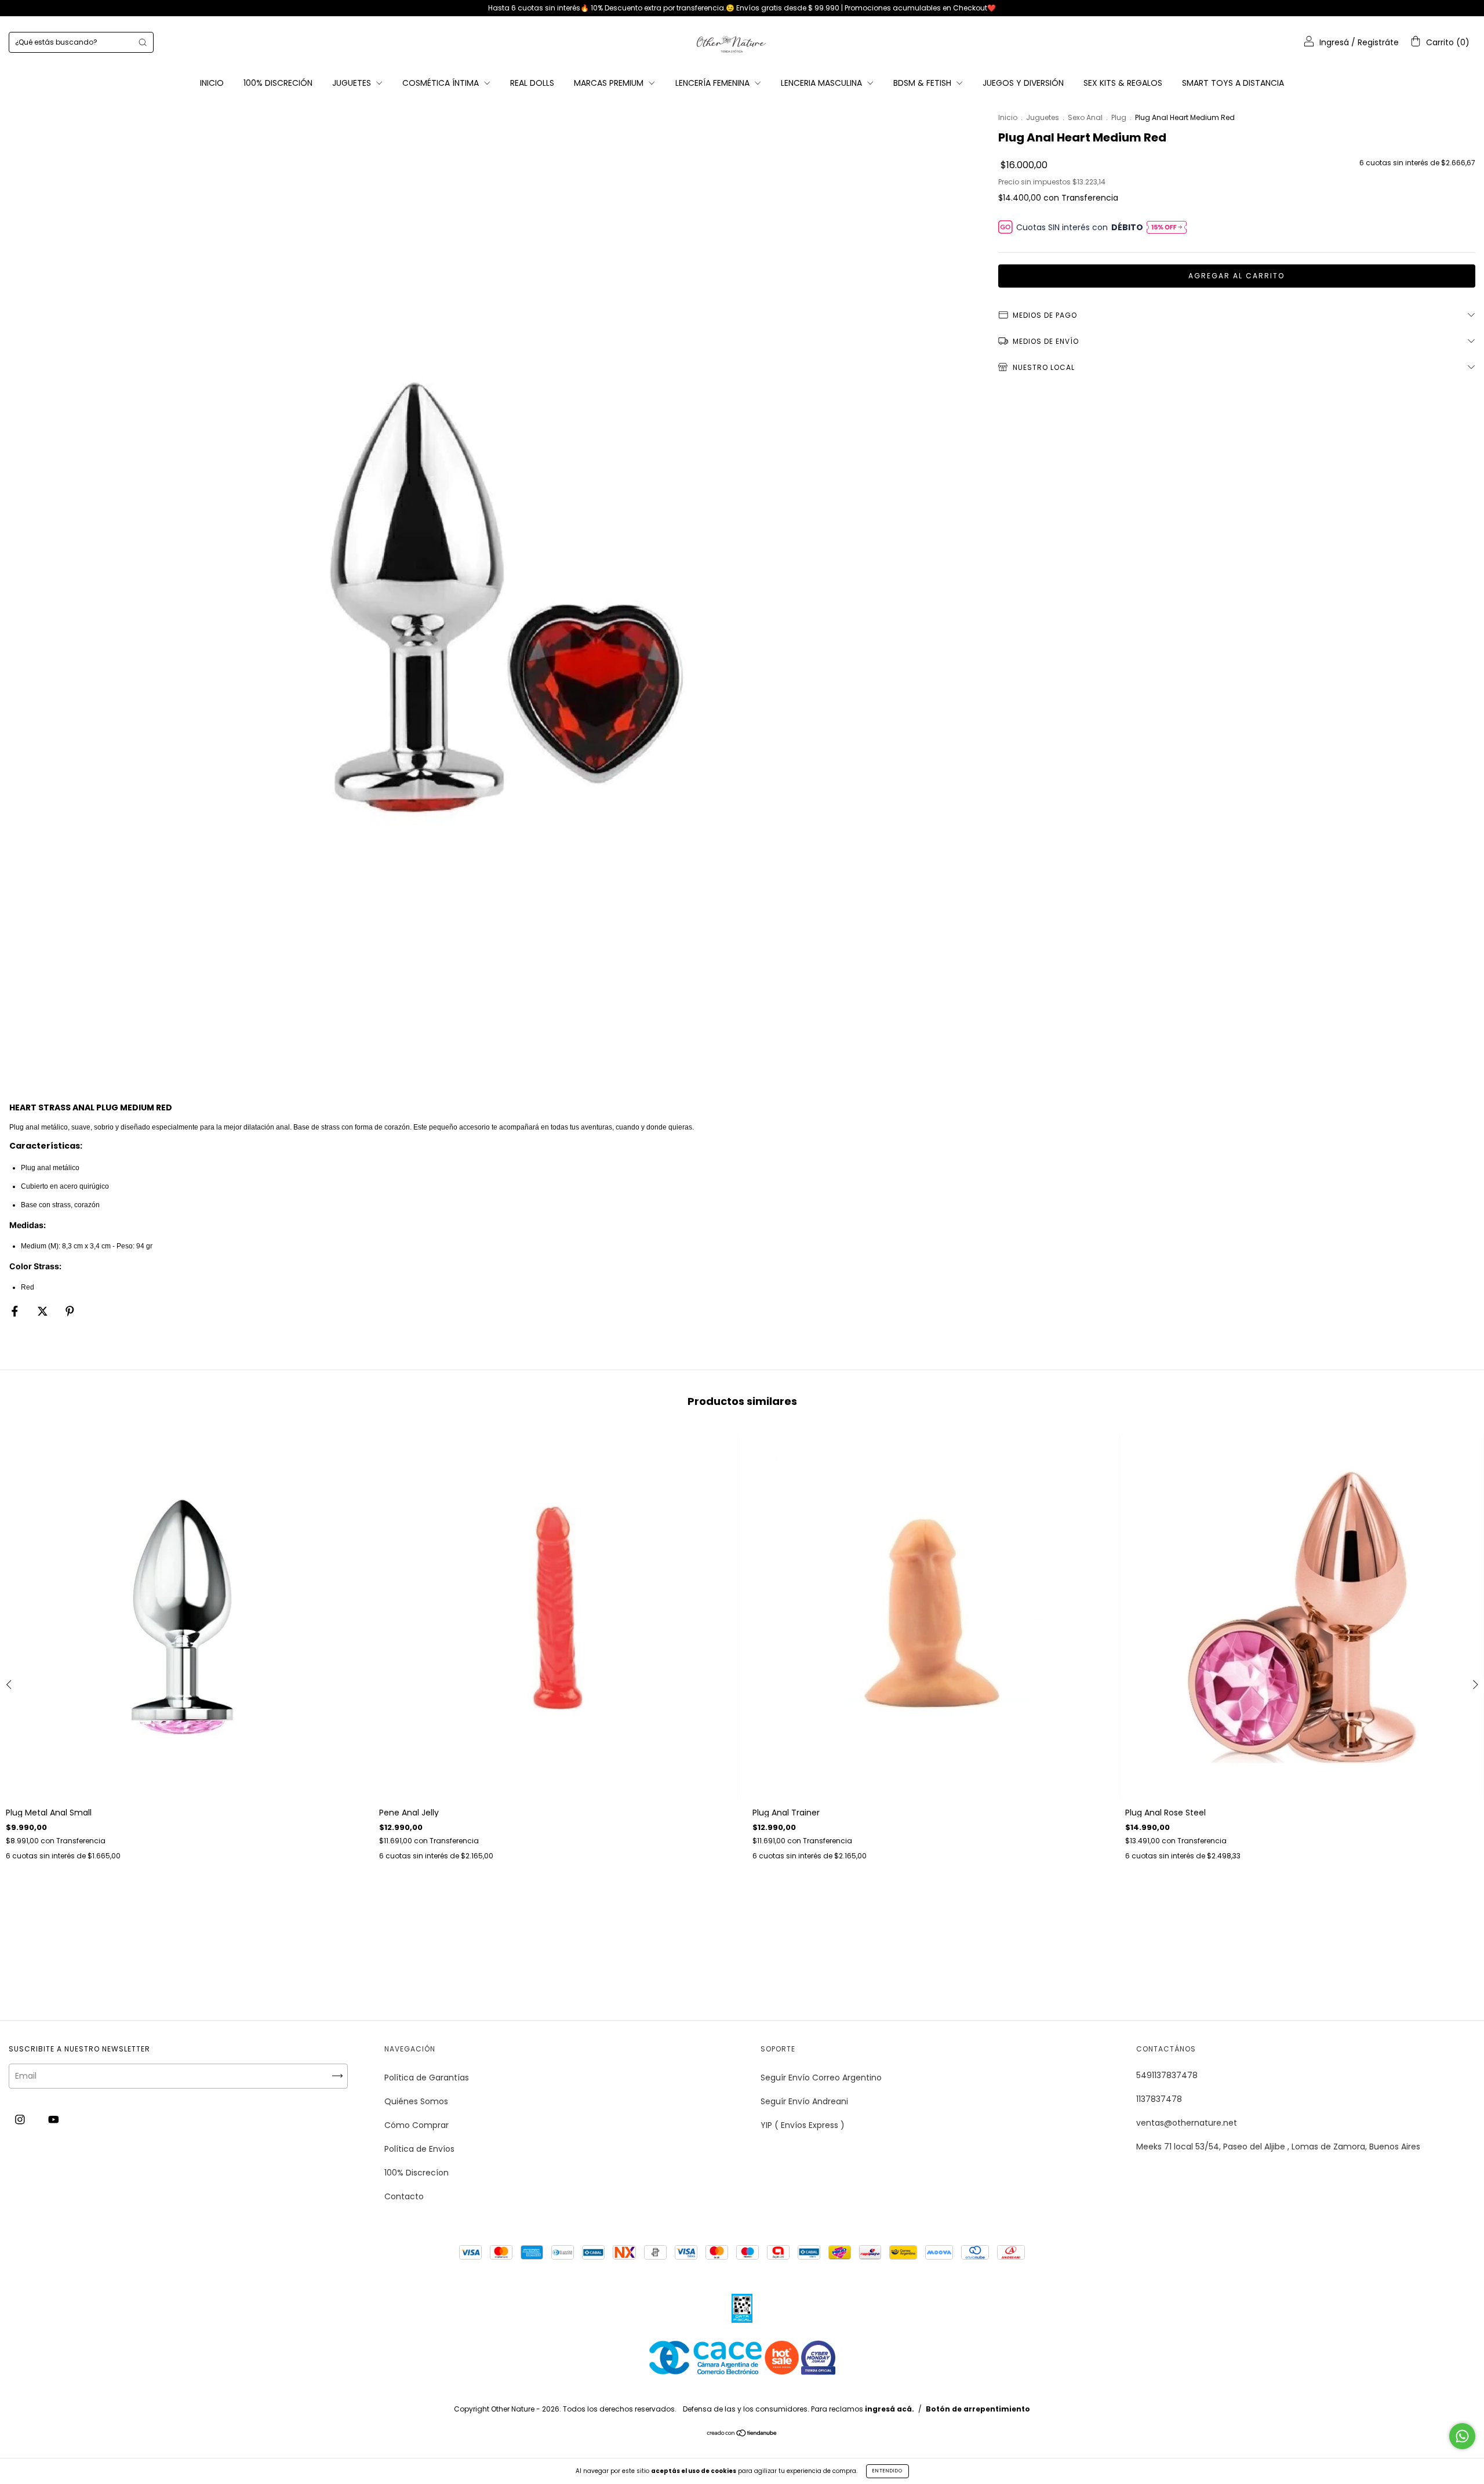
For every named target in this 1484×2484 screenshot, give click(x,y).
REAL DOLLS (532, 83)
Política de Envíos (419, 2149)
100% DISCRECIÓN (278, 83)
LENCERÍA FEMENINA (714, 83)
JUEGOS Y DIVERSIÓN (1023, 83)
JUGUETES (353, 83)
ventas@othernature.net (1187, 2123)
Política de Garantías (427, 2078)
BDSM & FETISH (923, 83)
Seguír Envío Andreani (804, 2101)
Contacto (404, 2196)
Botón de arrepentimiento (978, 2409)
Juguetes (1043, 117)
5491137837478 (1167, 2075)
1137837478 (1159, 2099)
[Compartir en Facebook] (16, 1311)
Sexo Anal (1085, 117)
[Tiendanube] (742, 2434)
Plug (1119, 117)
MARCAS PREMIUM (610, 83)
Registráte (1378, 42)
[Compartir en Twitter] (44, 1311)
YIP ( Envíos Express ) (803, 2125)
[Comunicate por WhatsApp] (1462, 2436)
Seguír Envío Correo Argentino (821, 2078)
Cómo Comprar (417, 2125)
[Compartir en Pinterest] (70, 1311)
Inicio (1008, 117)
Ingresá (1334, 42)
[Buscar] (143, 42)
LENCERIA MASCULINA (823, 83)
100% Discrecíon (417, 2173)
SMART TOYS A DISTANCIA (1233, 83)
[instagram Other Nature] (21, 2120)
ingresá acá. (890, 2409)
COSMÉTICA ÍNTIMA (442, 83)
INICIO (212, 83)
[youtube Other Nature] (54, 2120)
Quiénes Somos (416, 2101)
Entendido (888, 2471)
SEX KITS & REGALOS (1123, 83)
